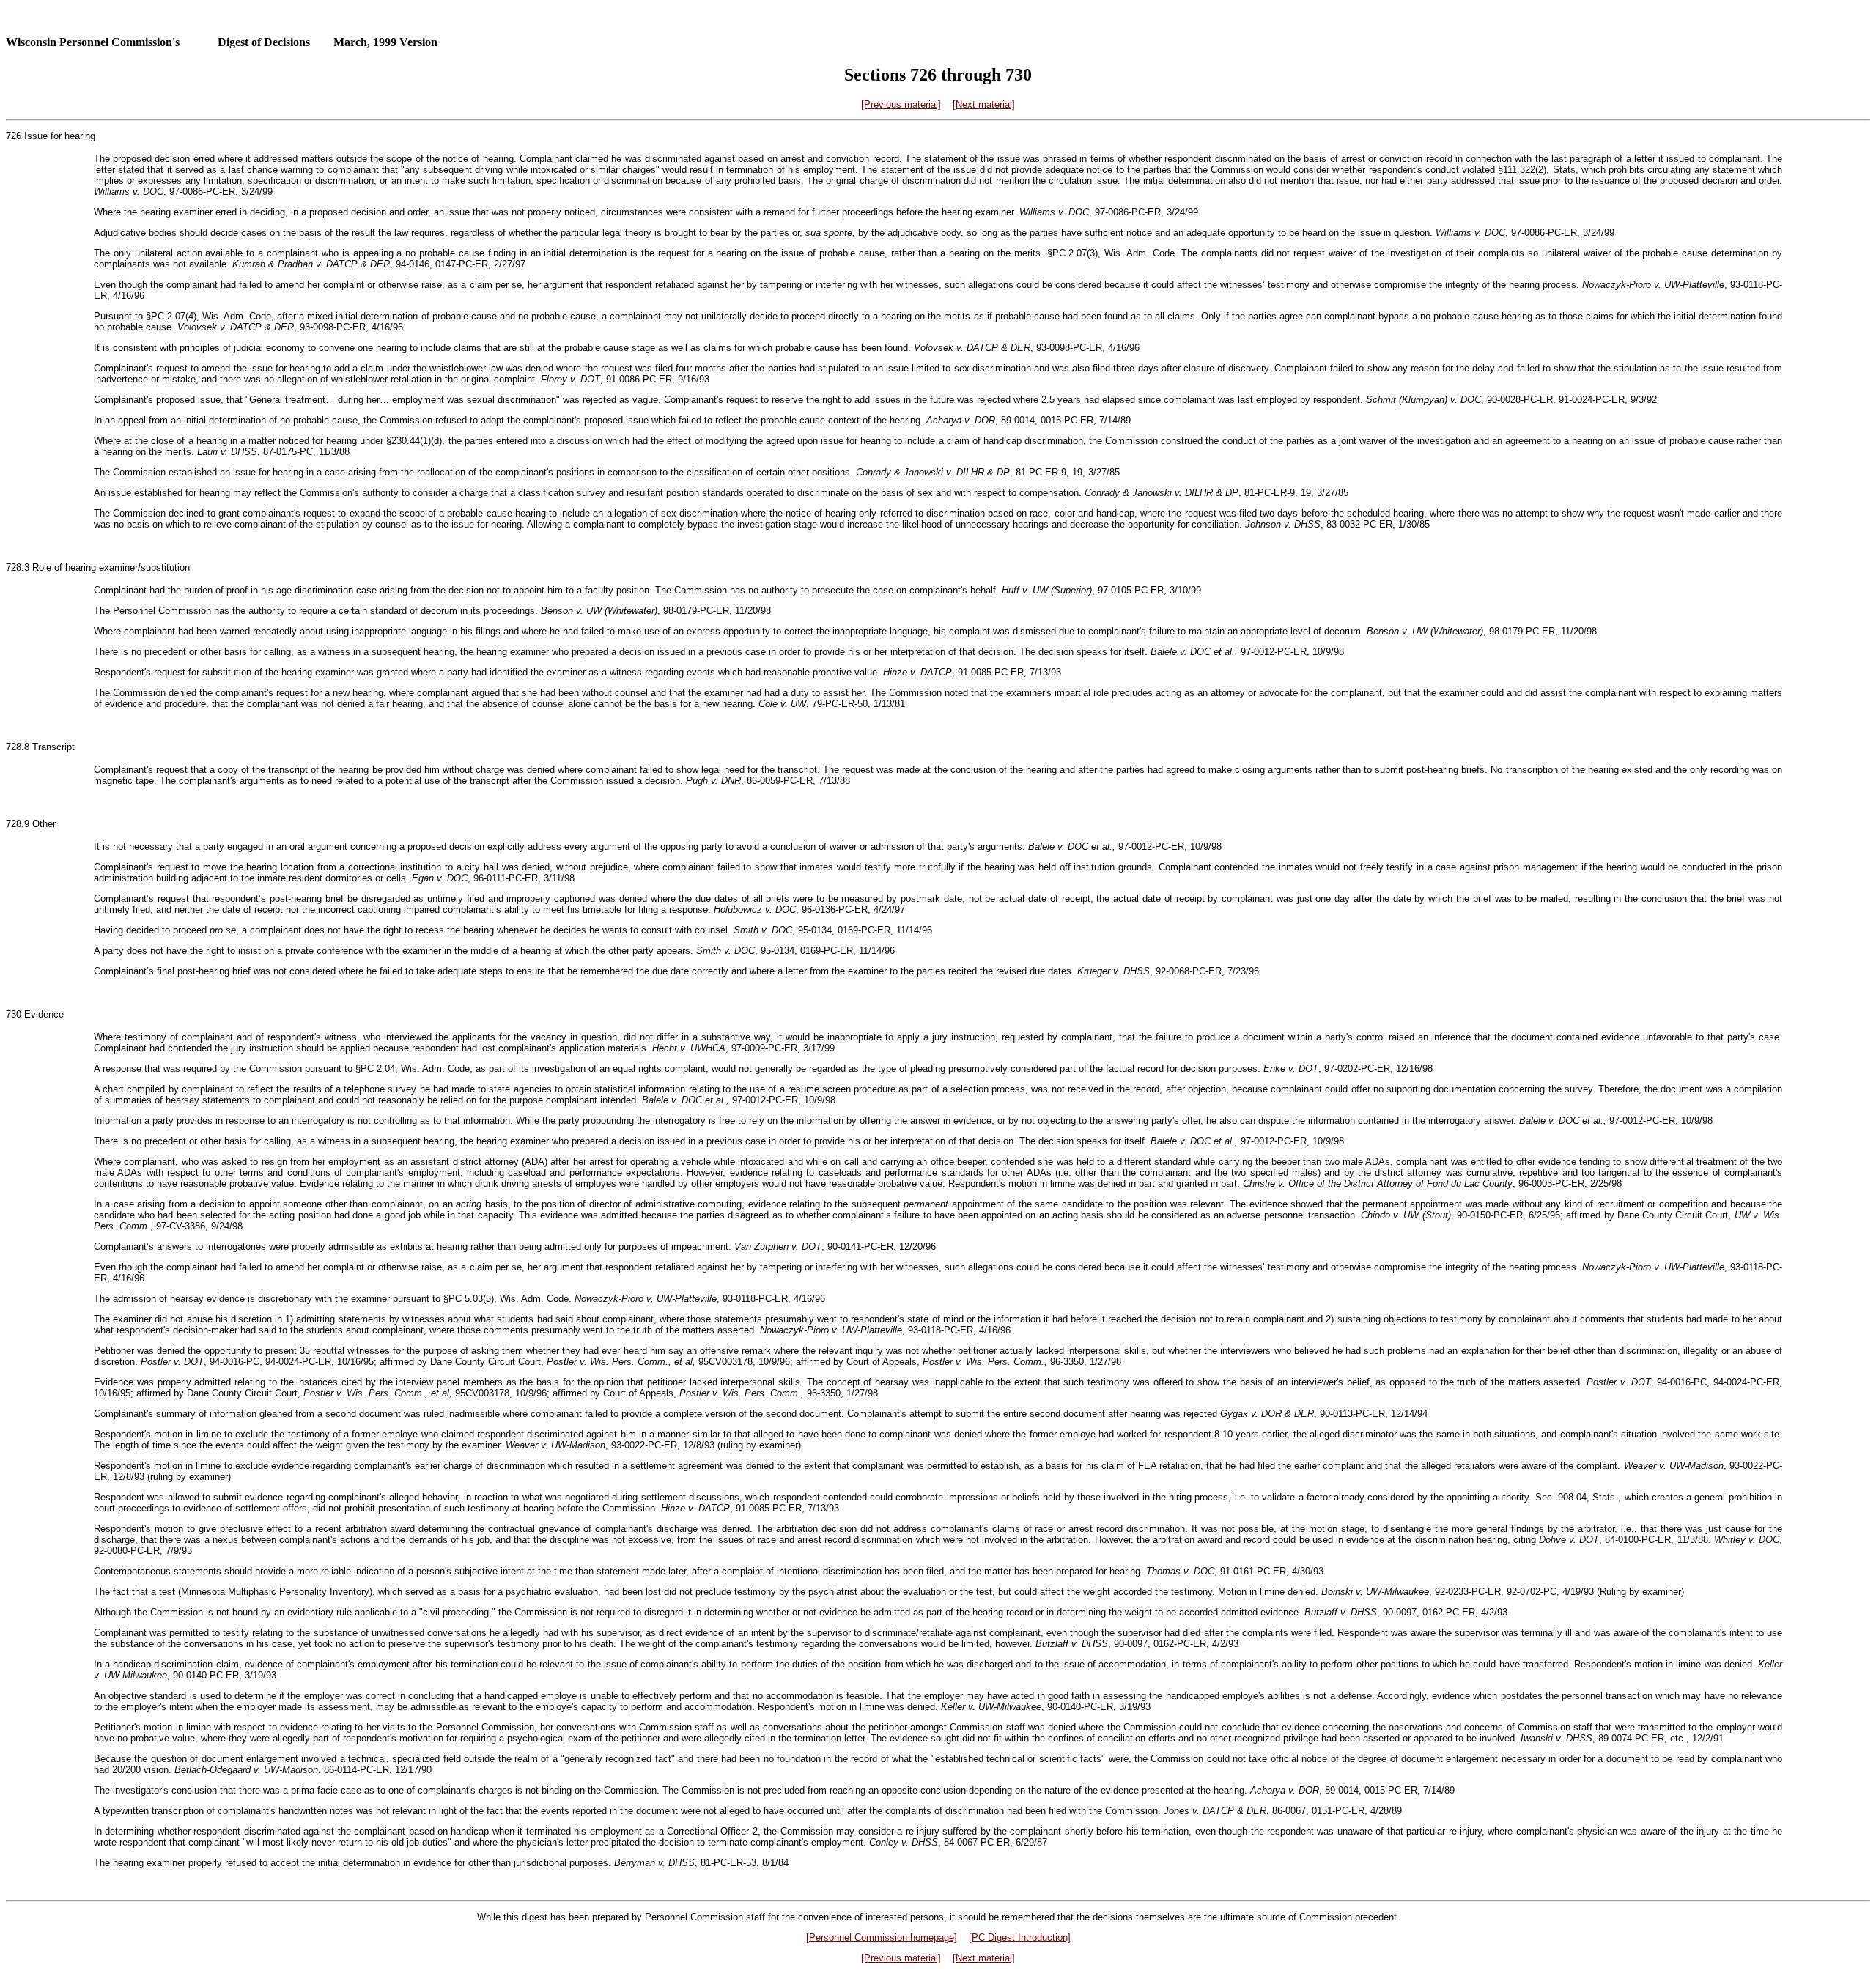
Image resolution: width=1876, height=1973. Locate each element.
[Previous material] (901, 104)
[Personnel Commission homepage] (882, 1937)
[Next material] (984, 104)
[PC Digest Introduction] (1020, 1937)
